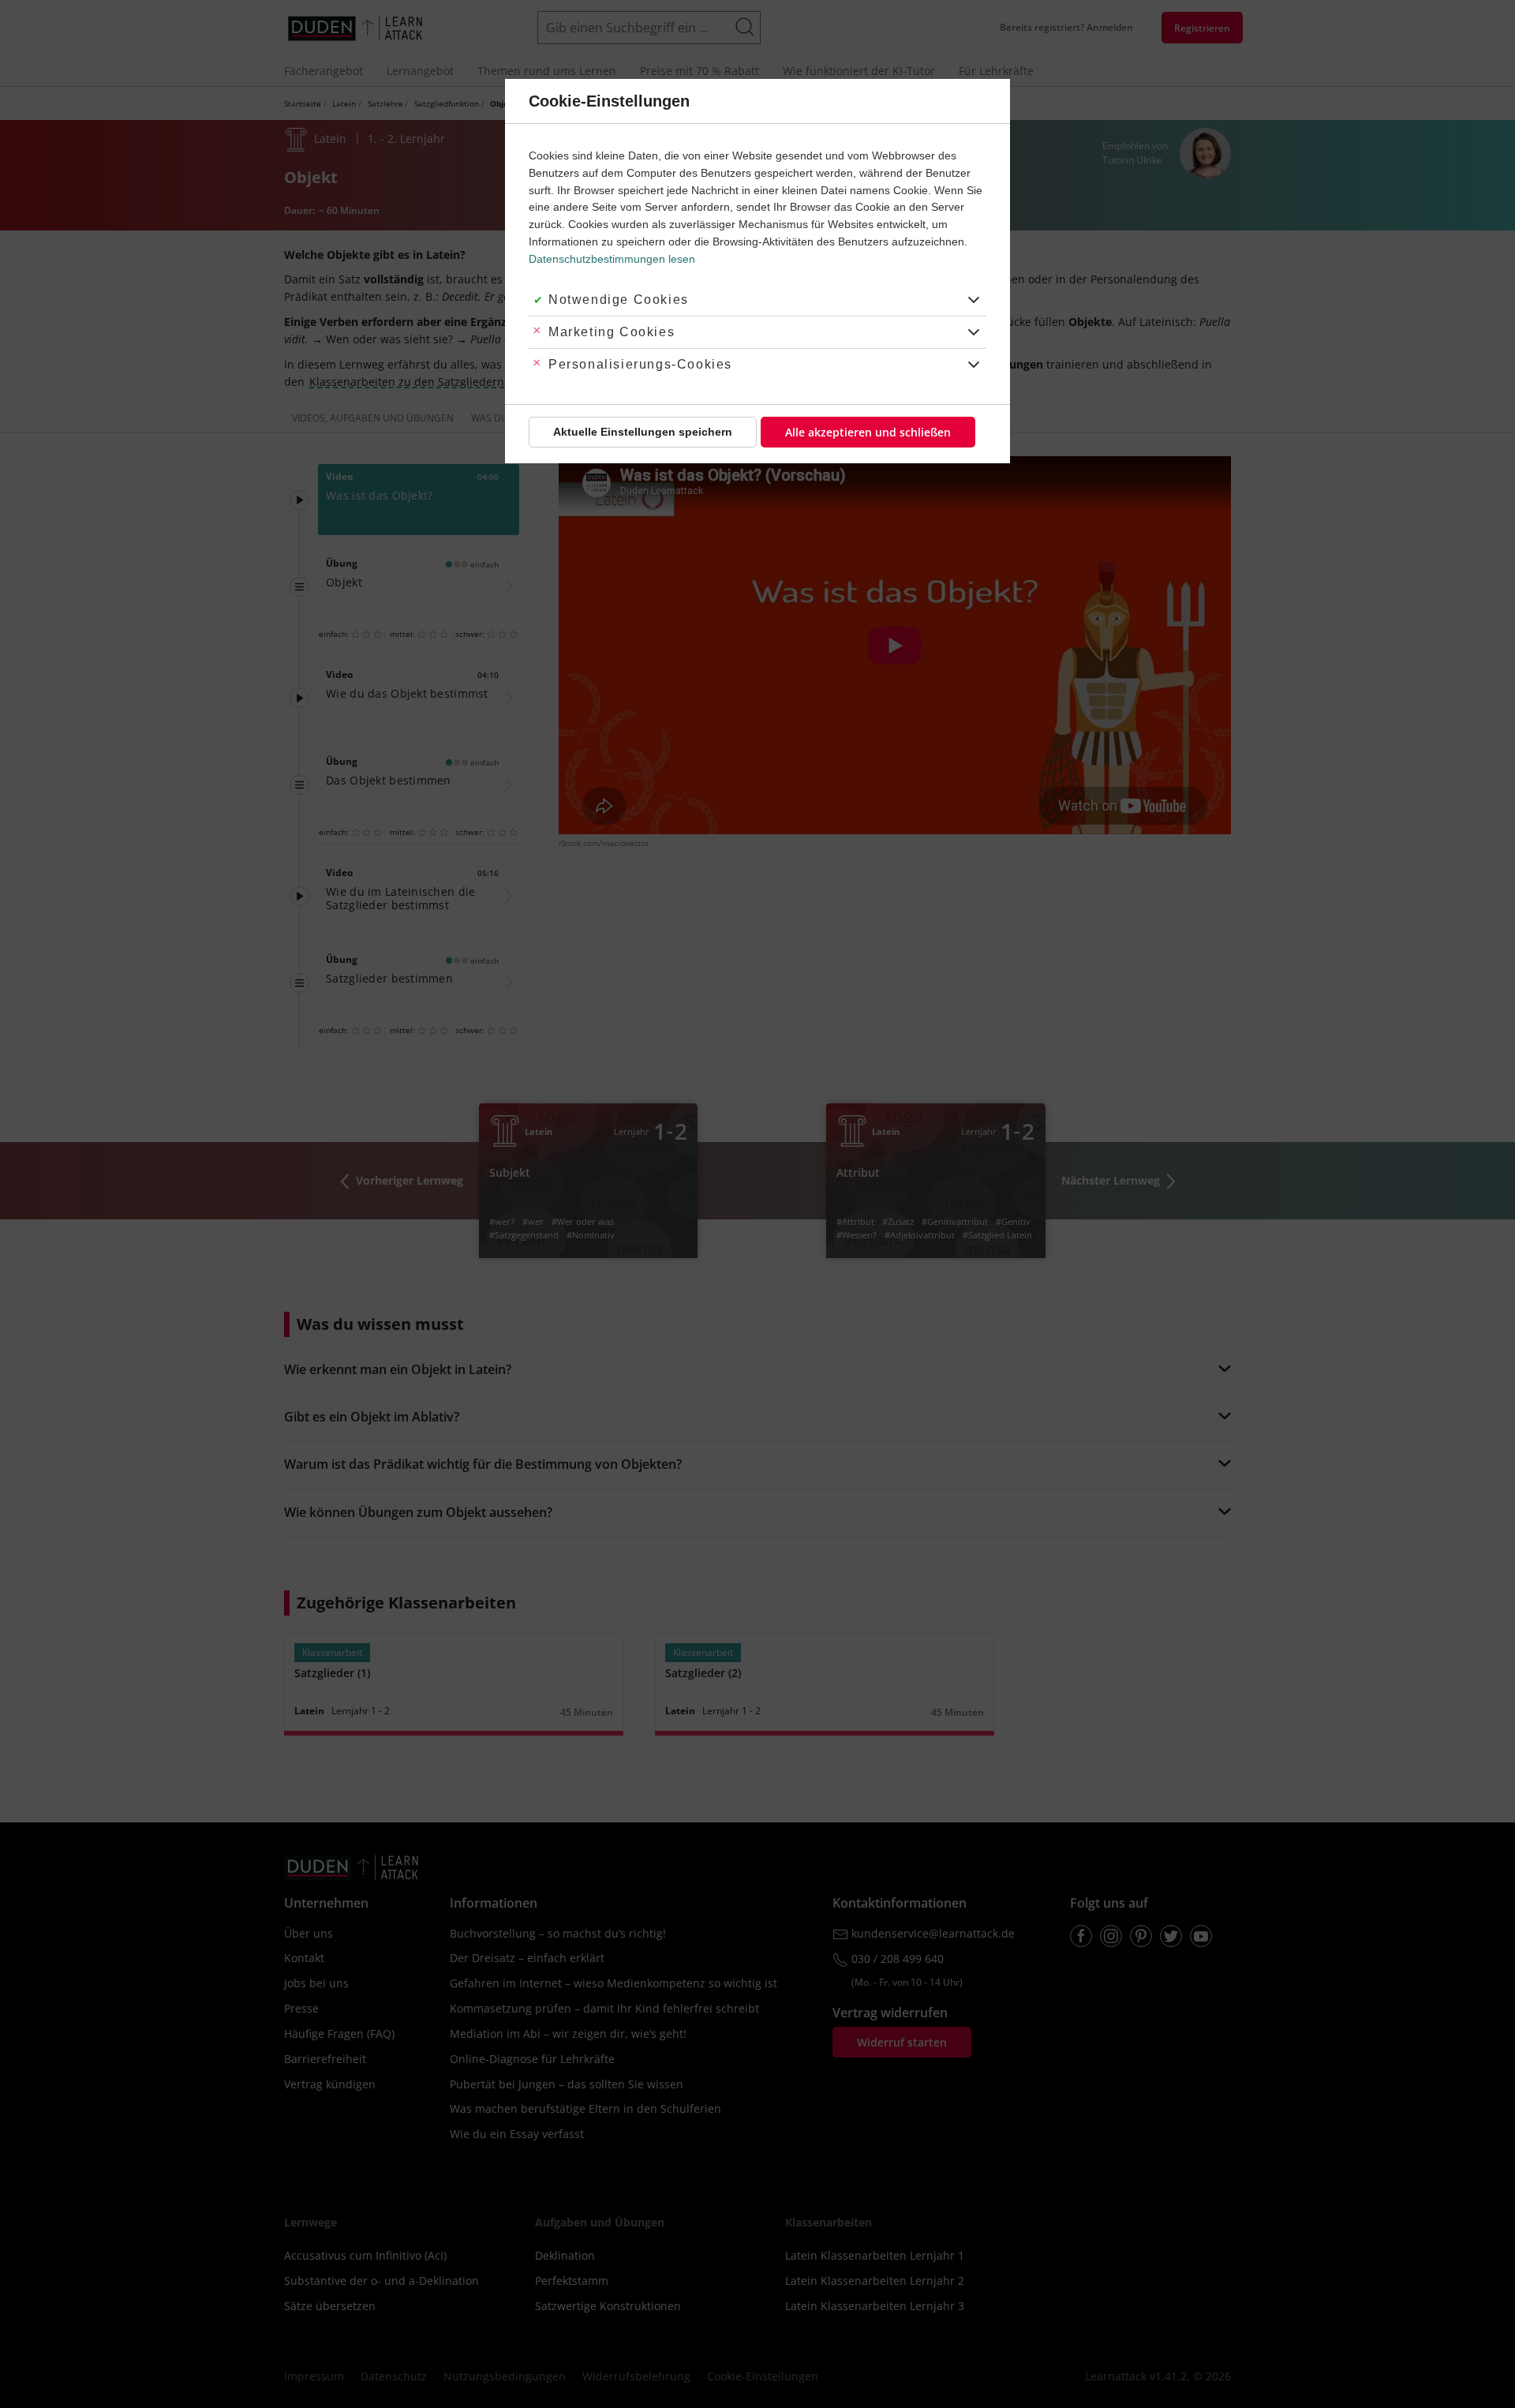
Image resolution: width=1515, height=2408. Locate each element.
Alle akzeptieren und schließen (868, 432)
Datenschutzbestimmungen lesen (612, 259)
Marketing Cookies (612, 332)
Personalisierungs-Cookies (640, 364)
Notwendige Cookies (619, 300)
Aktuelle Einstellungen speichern (643, 432)
